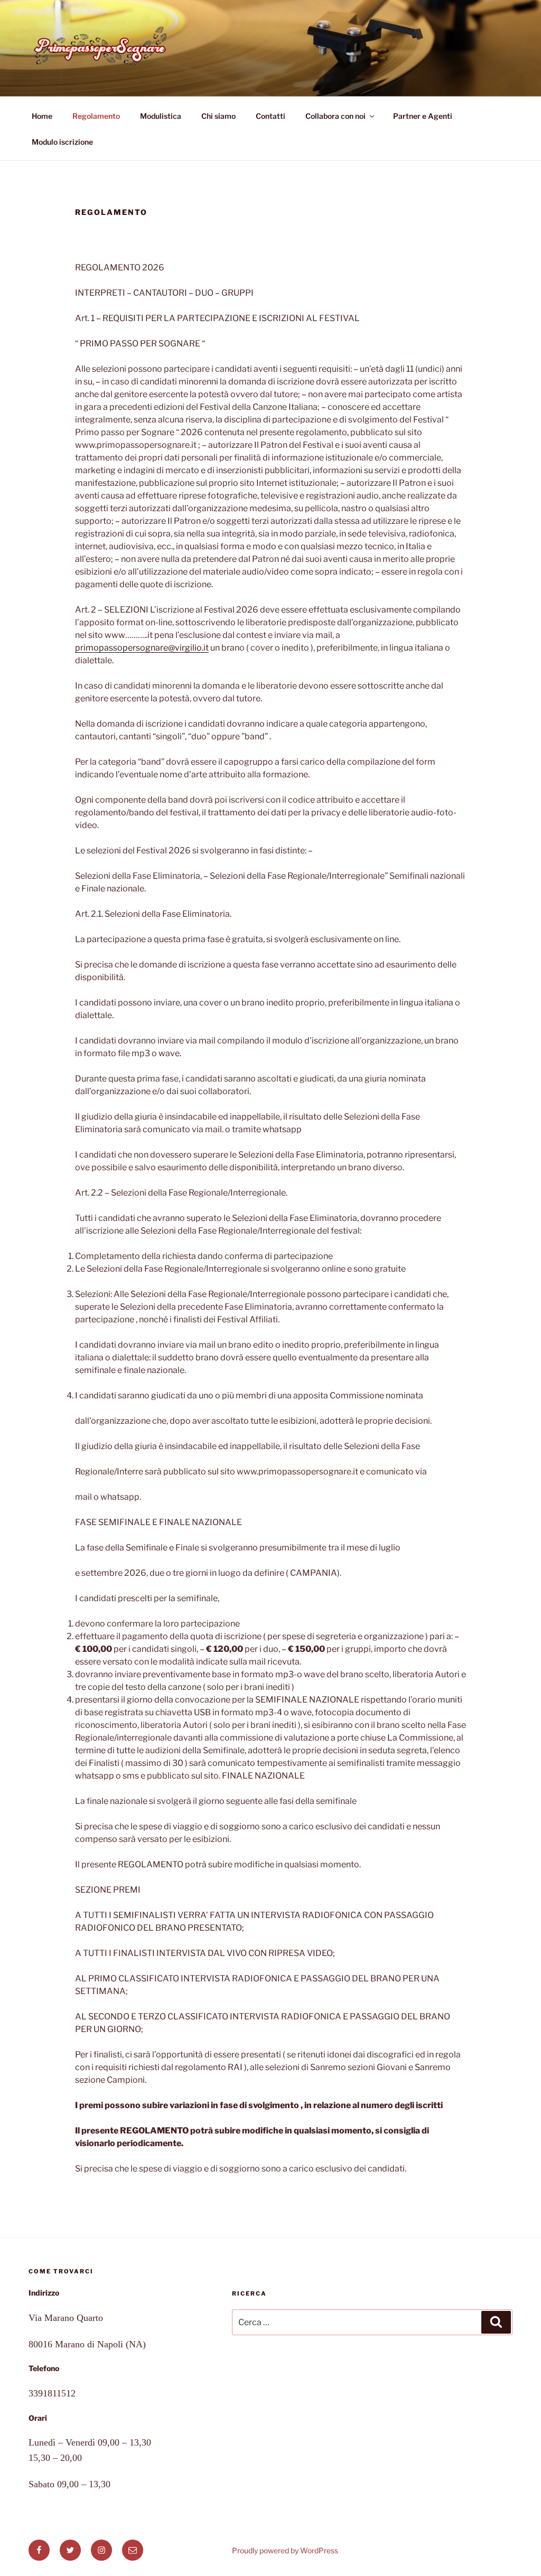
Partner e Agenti (423, 116)
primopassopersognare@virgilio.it (142, 648)
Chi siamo (218, 116)
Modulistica (161, 116)
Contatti (270, 116)
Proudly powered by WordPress (285, 2550)
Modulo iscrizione (62, 142)
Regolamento (96, 116)
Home (42, 116)
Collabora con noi (335, 116)
